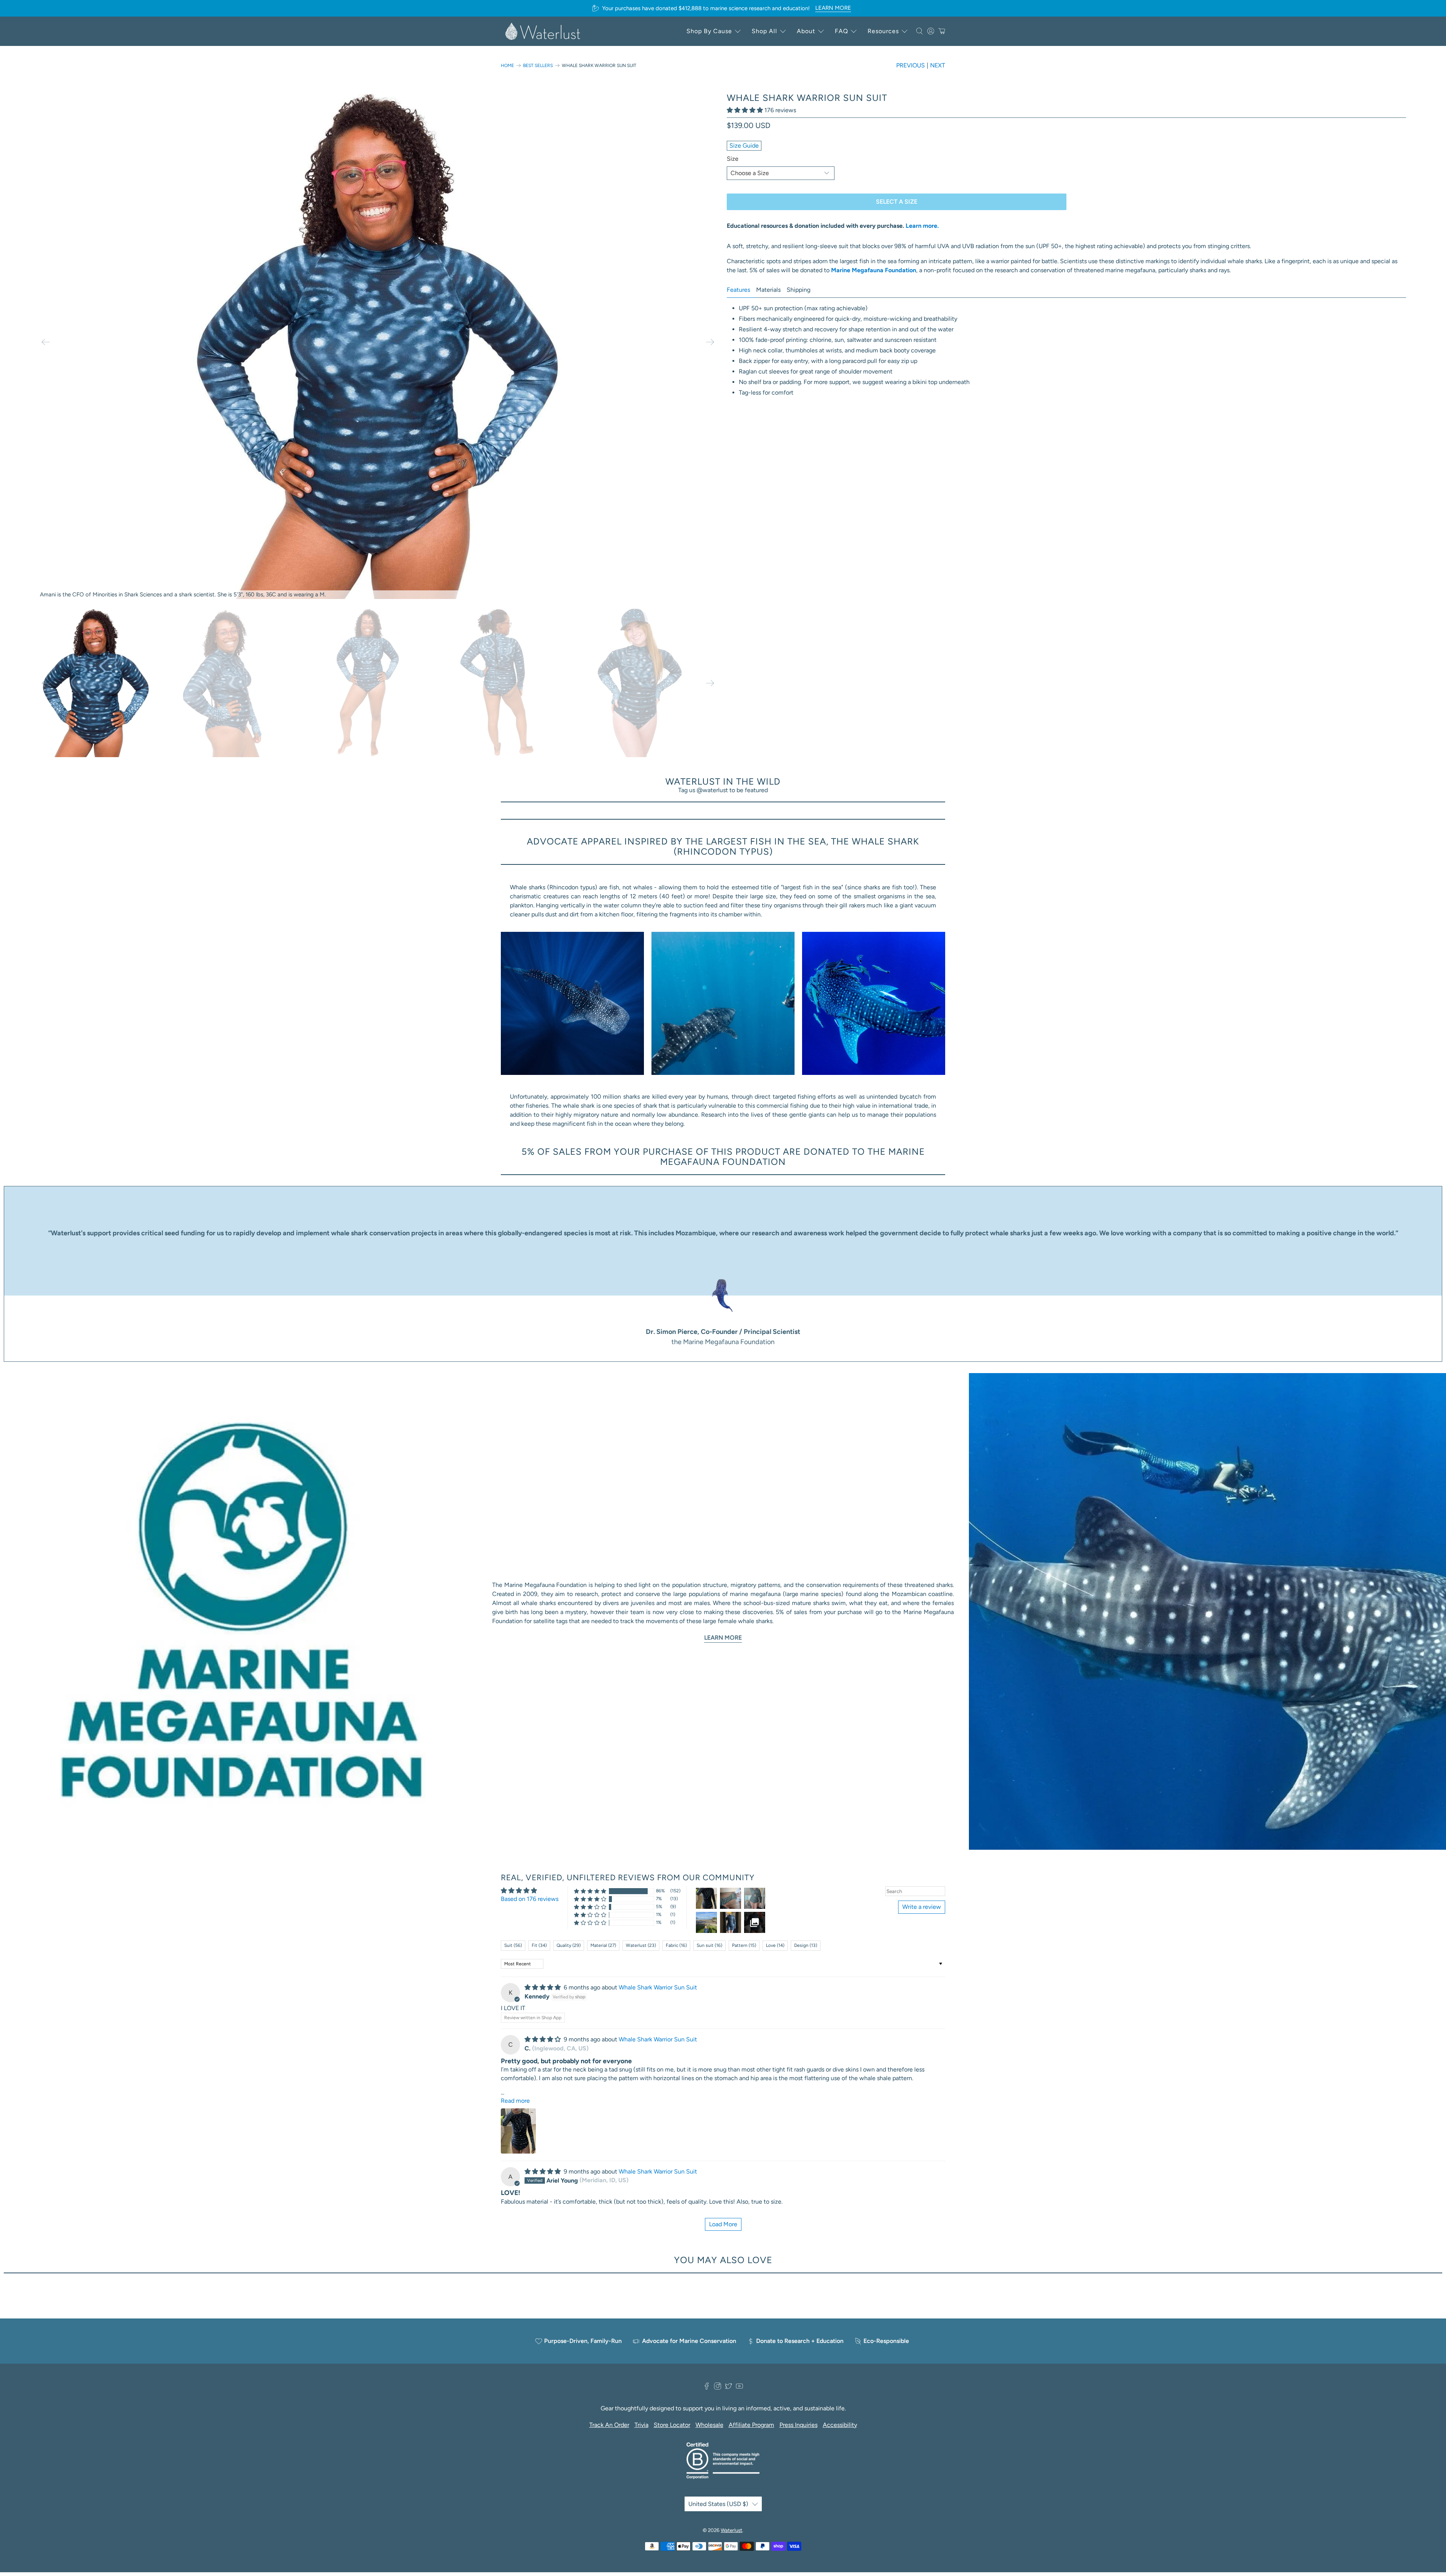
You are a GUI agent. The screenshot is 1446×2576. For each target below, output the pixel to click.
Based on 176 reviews (530, 1899)
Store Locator (672, 2425)
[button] (745, 110)
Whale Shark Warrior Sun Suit (658, 1987)
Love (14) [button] (775, 1945)
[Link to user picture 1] (518, 2131)
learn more (833, 8)
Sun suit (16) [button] (709, 1945)
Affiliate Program (751, 2425)
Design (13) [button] (806, 1945)
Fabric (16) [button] (676, 1945)
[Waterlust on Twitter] (728, 2388)
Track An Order (609, 2425)
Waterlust (731, 2530)
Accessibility (840, 2425)
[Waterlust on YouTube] (739, 2388)
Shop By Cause (709, 31)
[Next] (710, 342)
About (806, 31)
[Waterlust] (543, 31)
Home (507, 66)
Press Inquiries (799, 2425)
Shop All (764, 31)
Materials (768, 290)
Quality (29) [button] (569, 1945)
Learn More (723, 1638)
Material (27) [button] (603, 1945)
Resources (883, 31)
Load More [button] (723, 2224)
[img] (543, 1987)
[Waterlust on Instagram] (718, 2388)
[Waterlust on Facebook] (707, 2388)
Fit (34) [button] (539, 1945)
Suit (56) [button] (513, 1945)
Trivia (641, 2425)
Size (733, 159)
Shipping (799, 290)
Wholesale (709, 2425)
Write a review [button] (922, 1907)
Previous (911, 65)
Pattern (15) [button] (744, 1945)
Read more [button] (515, 2101)
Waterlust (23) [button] (641, 1945)
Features (738, 290)
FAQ (841, 31)
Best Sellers (538, 66)
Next (938, 65)
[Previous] (46, 342)
